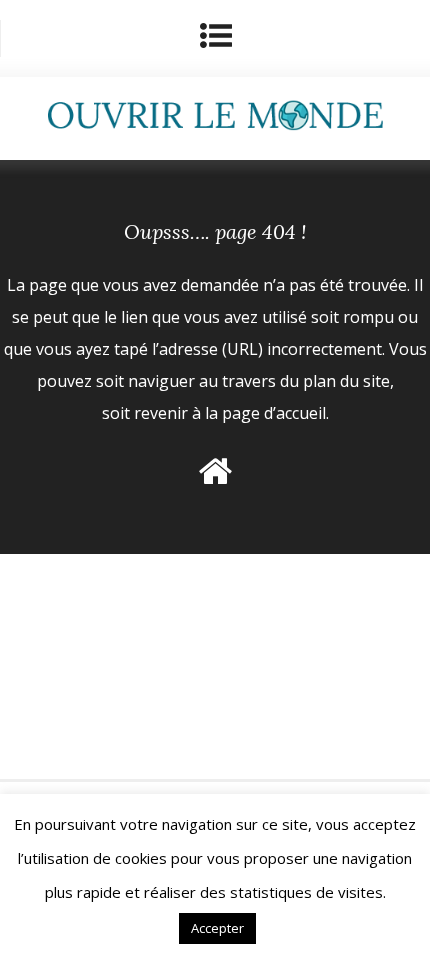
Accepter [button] (217, 928)
